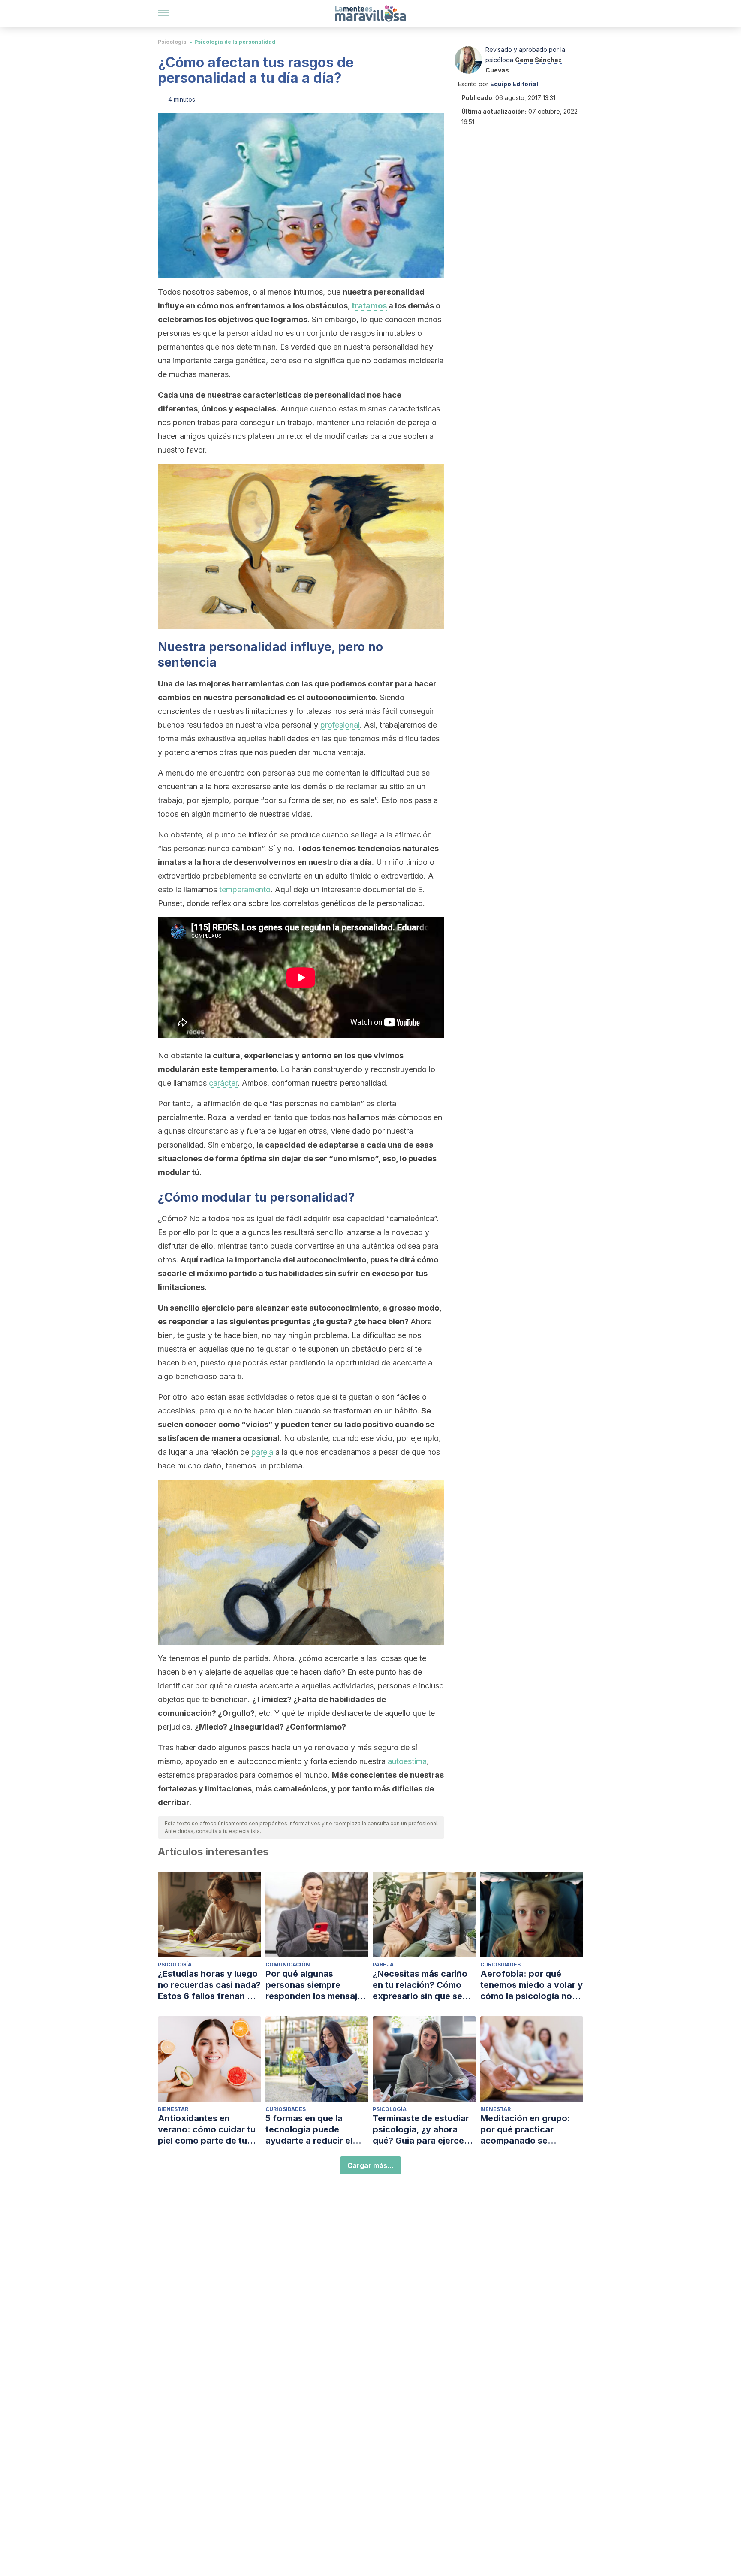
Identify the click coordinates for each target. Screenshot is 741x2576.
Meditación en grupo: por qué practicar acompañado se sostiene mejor (525, 2130)
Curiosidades (500, 1964)
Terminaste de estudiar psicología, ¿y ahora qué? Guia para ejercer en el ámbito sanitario (421, 2130)
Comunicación (288, 1964)
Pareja (383, 1964)
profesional (340, 725)
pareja (262, 1452)
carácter (223, 1083)
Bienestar (173, 2109)
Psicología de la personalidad (235, 42)
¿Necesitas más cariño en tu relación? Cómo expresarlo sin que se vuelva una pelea (420, 1985)
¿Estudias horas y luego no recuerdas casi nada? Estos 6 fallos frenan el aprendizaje (209, 1985)
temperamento (245, 889)
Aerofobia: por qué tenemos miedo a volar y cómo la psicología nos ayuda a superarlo (532, 1985)
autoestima (407, 1761)
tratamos (369, 306)
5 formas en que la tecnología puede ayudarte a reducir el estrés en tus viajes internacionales (309, 2130)
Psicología (172, 42)
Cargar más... (370, 2165)
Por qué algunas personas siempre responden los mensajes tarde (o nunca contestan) (316, 1985)
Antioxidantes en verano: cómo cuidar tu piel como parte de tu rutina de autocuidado (207, 2130)
